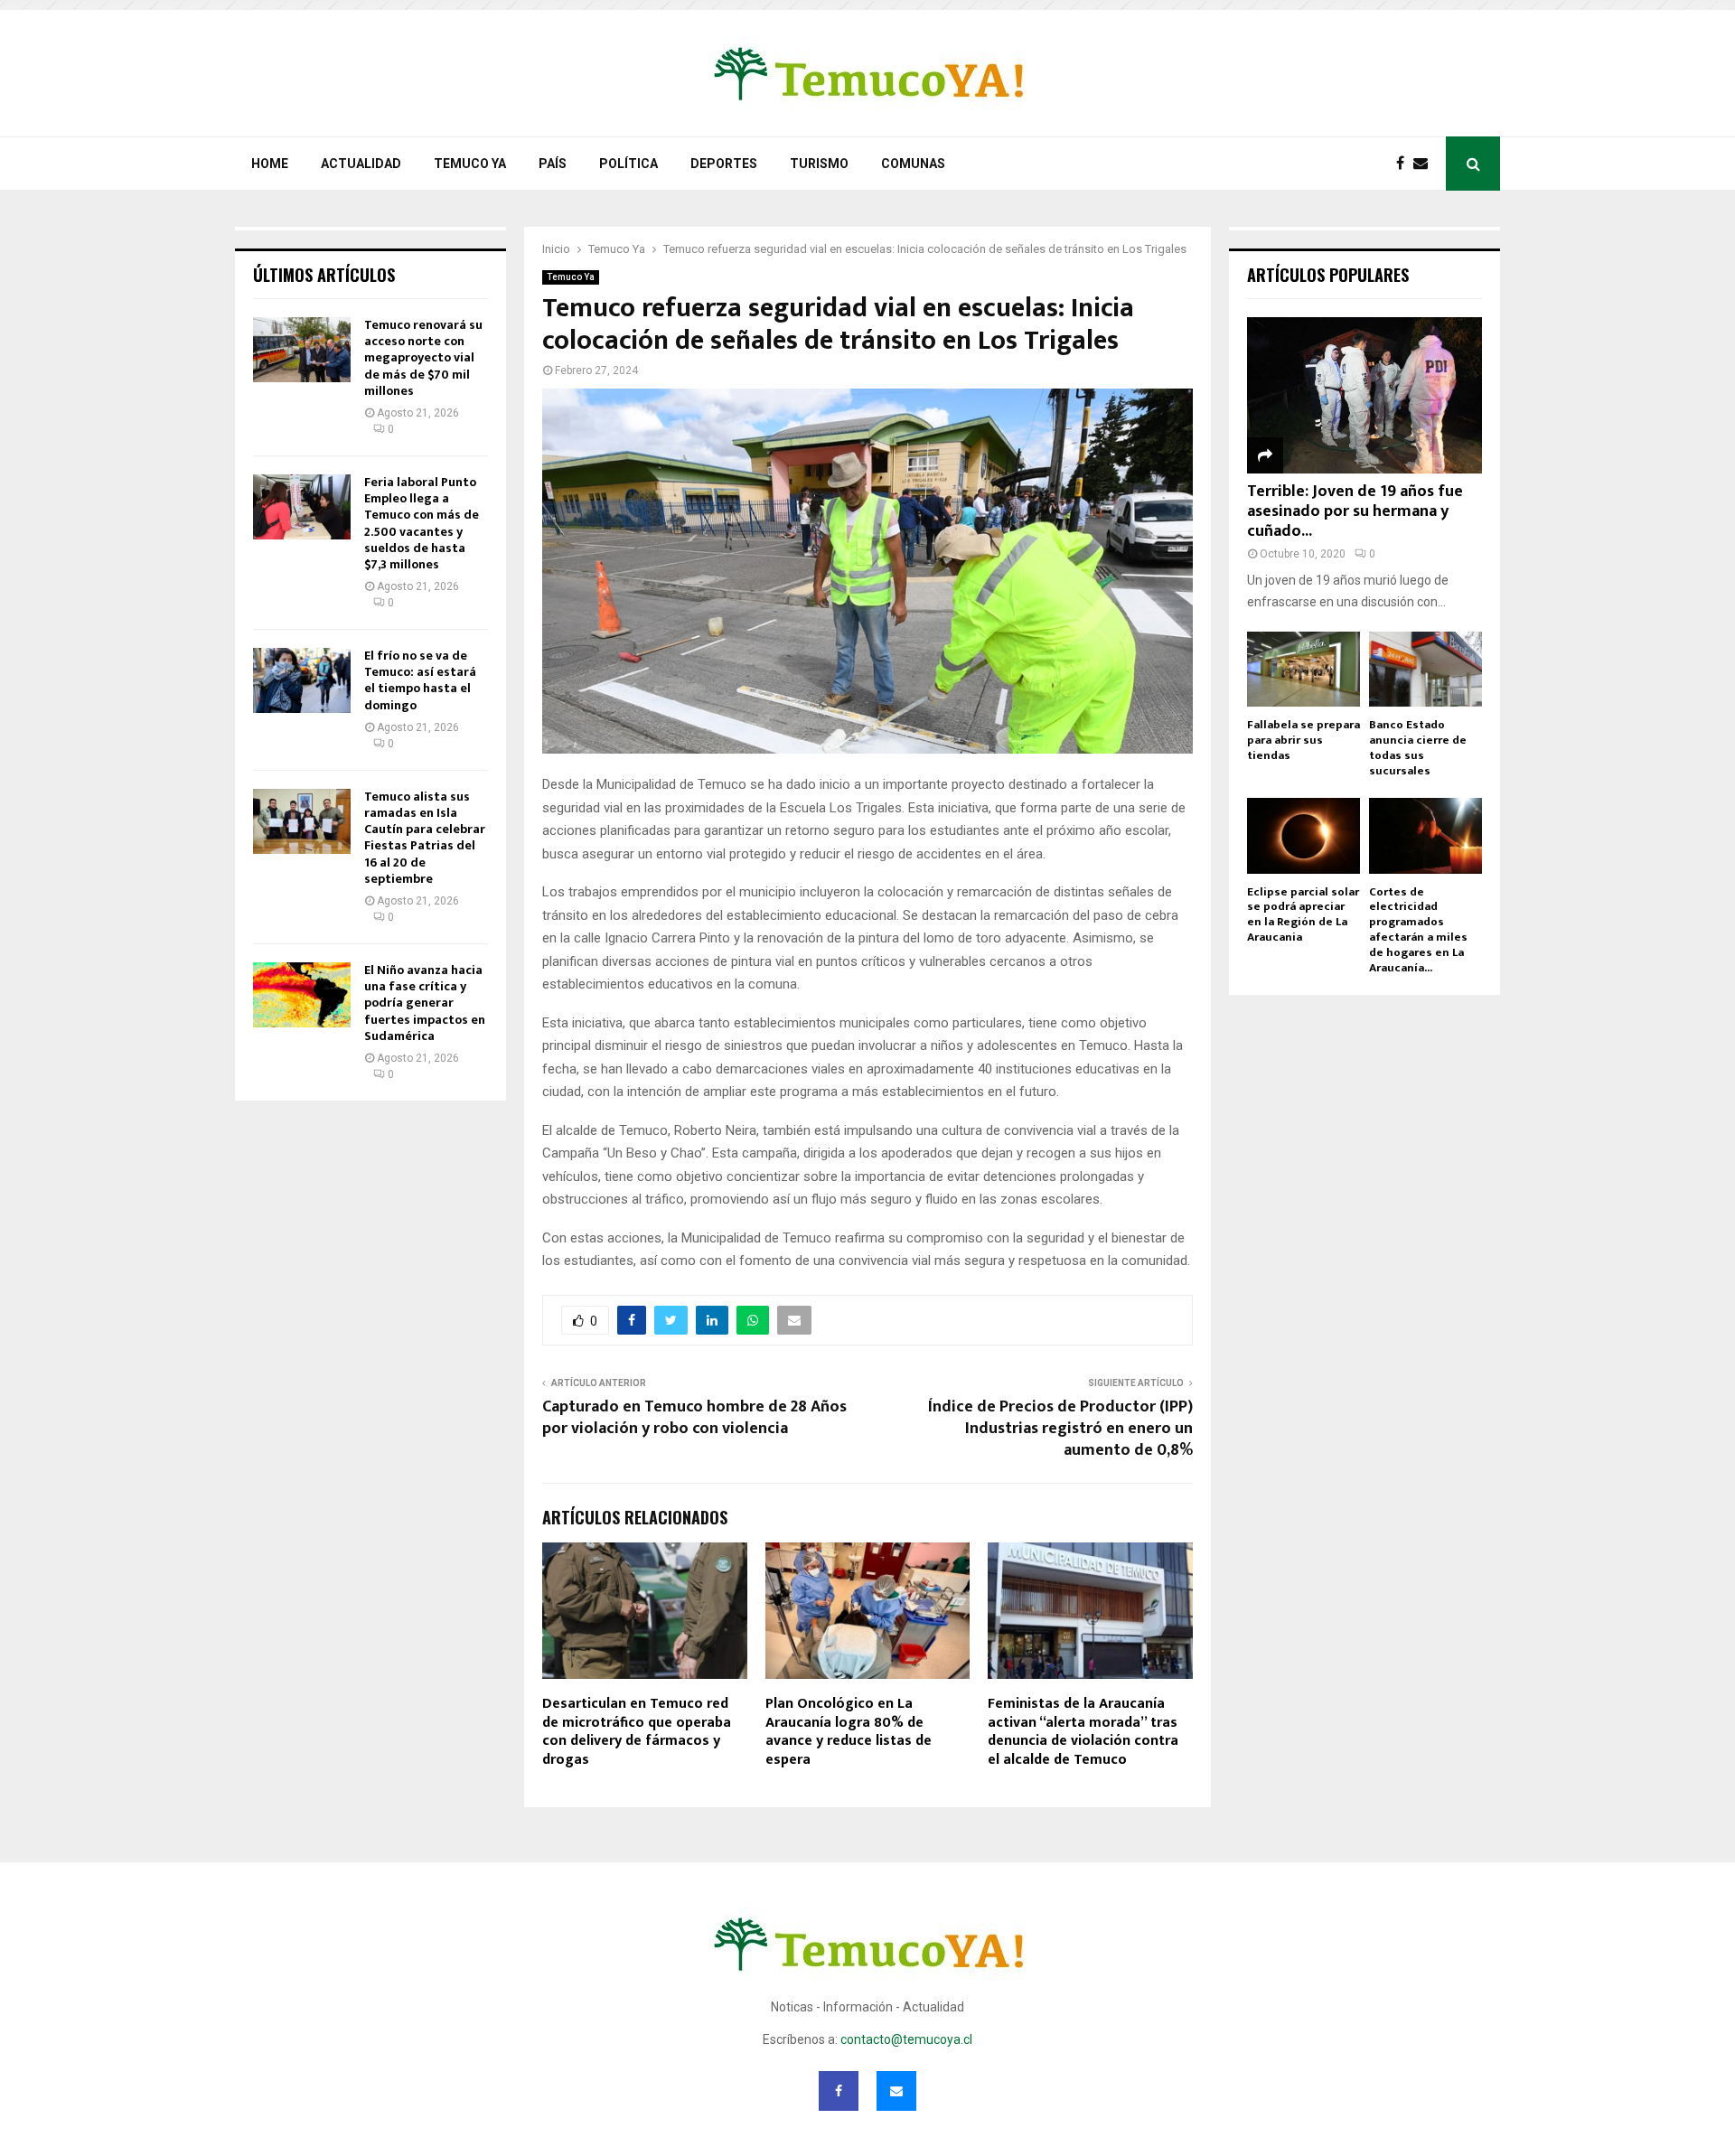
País (553, 164)
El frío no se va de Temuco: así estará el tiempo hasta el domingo (420, 680)
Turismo (819, 164)
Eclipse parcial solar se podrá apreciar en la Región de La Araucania (1303, 914)
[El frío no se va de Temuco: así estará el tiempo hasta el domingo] (302, 680)
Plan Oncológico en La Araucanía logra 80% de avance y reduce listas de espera (849, 1732)
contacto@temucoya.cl (906, 2039)
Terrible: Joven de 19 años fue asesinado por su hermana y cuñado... (1355, 511)
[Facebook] (1405, 164)
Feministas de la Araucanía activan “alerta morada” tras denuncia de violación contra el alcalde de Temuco (1083, 1732)
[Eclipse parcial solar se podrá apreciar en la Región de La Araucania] (1304, 835)
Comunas (913, 164)
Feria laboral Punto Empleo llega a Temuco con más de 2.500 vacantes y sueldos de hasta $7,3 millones (422, 523)
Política (628, 164)
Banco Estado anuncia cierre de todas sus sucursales (1418, 747)
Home (270, 164)
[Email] (1425, 164)
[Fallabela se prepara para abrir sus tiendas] (1304, 669)
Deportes (724, 164)
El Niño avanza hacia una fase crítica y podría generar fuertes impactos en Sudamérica (425, 1003)
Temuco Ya (470, 164)
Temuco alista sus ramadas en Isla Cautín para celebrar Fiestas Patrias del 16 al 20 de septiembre (425, 838)
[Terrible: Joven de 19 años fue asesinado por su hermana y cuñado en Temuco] (1365, 395)
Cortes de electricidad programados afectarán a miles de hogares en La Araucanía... (1418, 930)
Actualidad (361, 164)
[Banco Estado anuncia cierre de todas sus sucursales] (1426, 669)
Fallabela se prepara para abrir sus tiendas (1304, 740)
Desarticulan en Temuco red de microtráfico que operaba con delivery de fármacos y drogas (637, 1732)
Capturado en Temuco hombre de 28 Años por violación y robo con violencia (694, 1418)
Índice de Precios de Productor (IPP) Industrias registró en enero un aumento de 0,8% (1060, 1429)
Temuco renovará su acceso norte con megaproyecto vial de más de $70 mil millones (423, 358)
